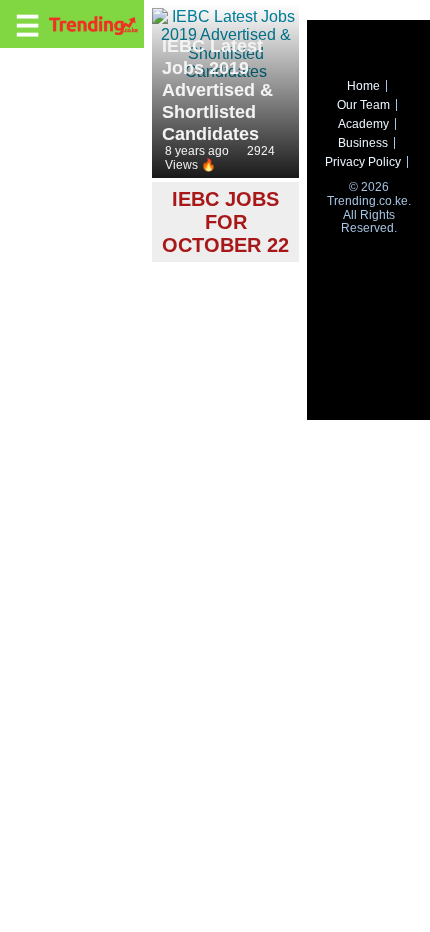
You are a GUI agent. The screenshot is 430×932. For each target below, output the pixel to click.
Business (363, 143)
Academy (363, 124)
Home (363, 86)
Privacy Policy (363, 162)
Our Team (363, 105)
